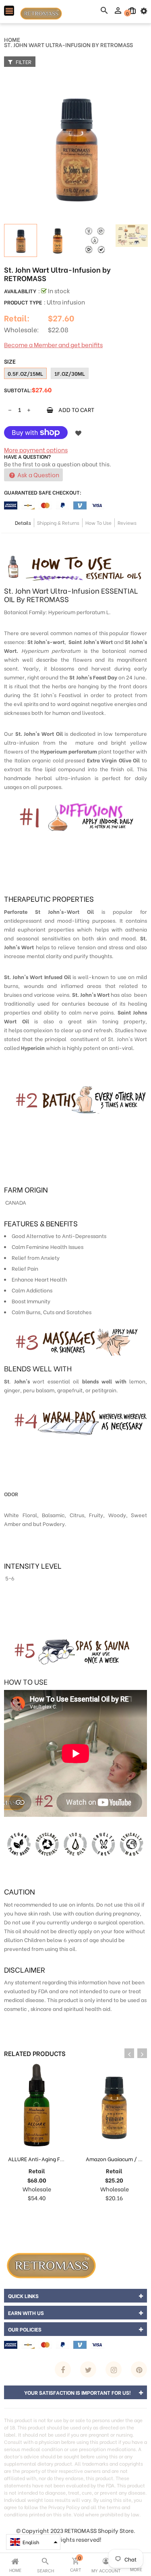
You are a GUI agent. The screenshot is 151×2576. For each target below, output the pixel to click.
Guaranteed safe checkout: (43, 492)
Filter (23, 61)
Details (23, 523)
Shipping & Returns (58, 523)
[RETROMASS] (50, 2264)
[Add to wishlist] (78, 433)
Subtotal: (18, 390)
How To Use (98, 523)
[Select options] (106, 2214)
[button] (33, 2542)
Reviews (127, 523)
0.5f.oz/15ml (25, 373)
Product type (23, 302)
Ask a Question (38, 474)
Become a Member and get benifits (53, 344)
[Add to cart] (29, 2214)
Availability (20, 291)
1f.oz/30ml (70, 373)
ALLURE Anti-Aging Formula (43, 2159)
